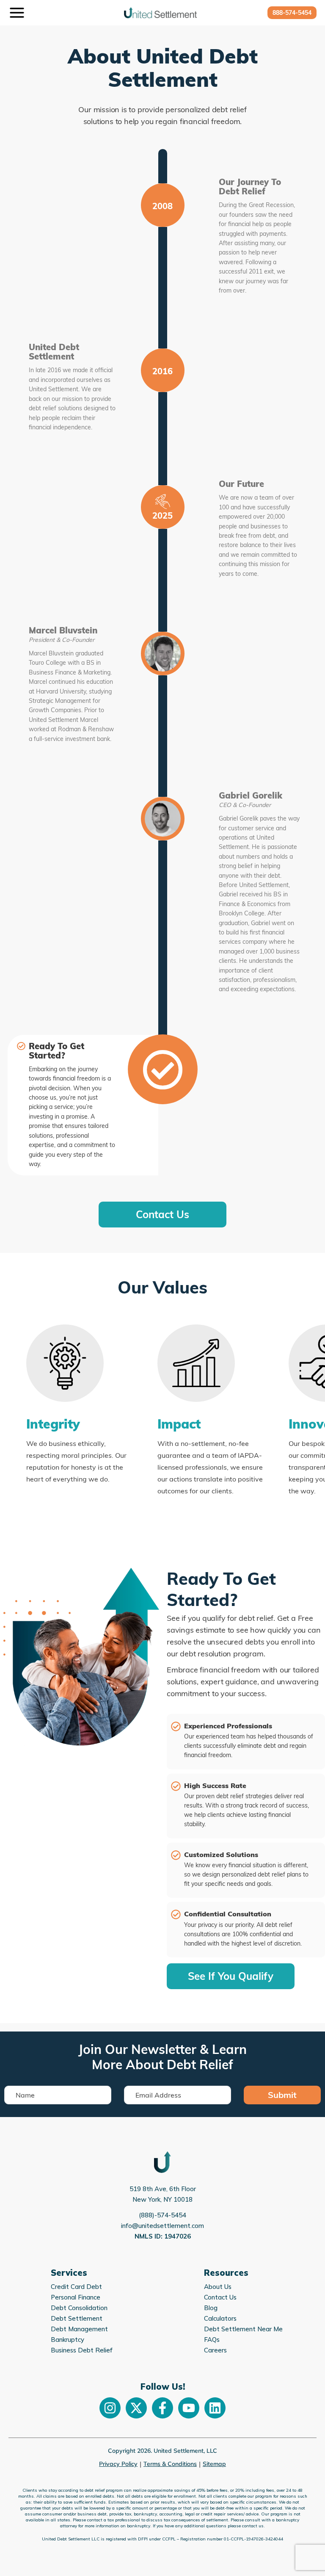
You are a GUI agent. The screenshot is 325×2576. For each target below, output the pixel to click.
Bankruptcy (67, 2340)
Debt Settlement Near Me (243, 2329)
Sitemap (214, 2464)
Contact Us (220, 2297)
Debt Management (79, 2329)
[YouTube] (189, 2408)
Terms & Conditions (170, 2464)
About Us (218, 2287)
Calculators (220, 2318)
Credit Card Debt (76, 2287)
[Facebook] (162, 2408)
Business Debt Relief (82, 2350)
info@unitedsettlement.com (162, 2226)
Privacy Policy (118, 2464)
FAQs (212, 2340)
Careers (215, 2350)
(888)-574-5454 (162, 2215)
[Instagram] (110, 2408)
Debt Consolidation (79, 2308)
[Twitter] (136, 2408)
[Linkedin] (215, 2408)
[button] (292, 13)
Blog (211, 2308)
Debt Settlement (77, 2318)
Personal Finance (76, 2297)
